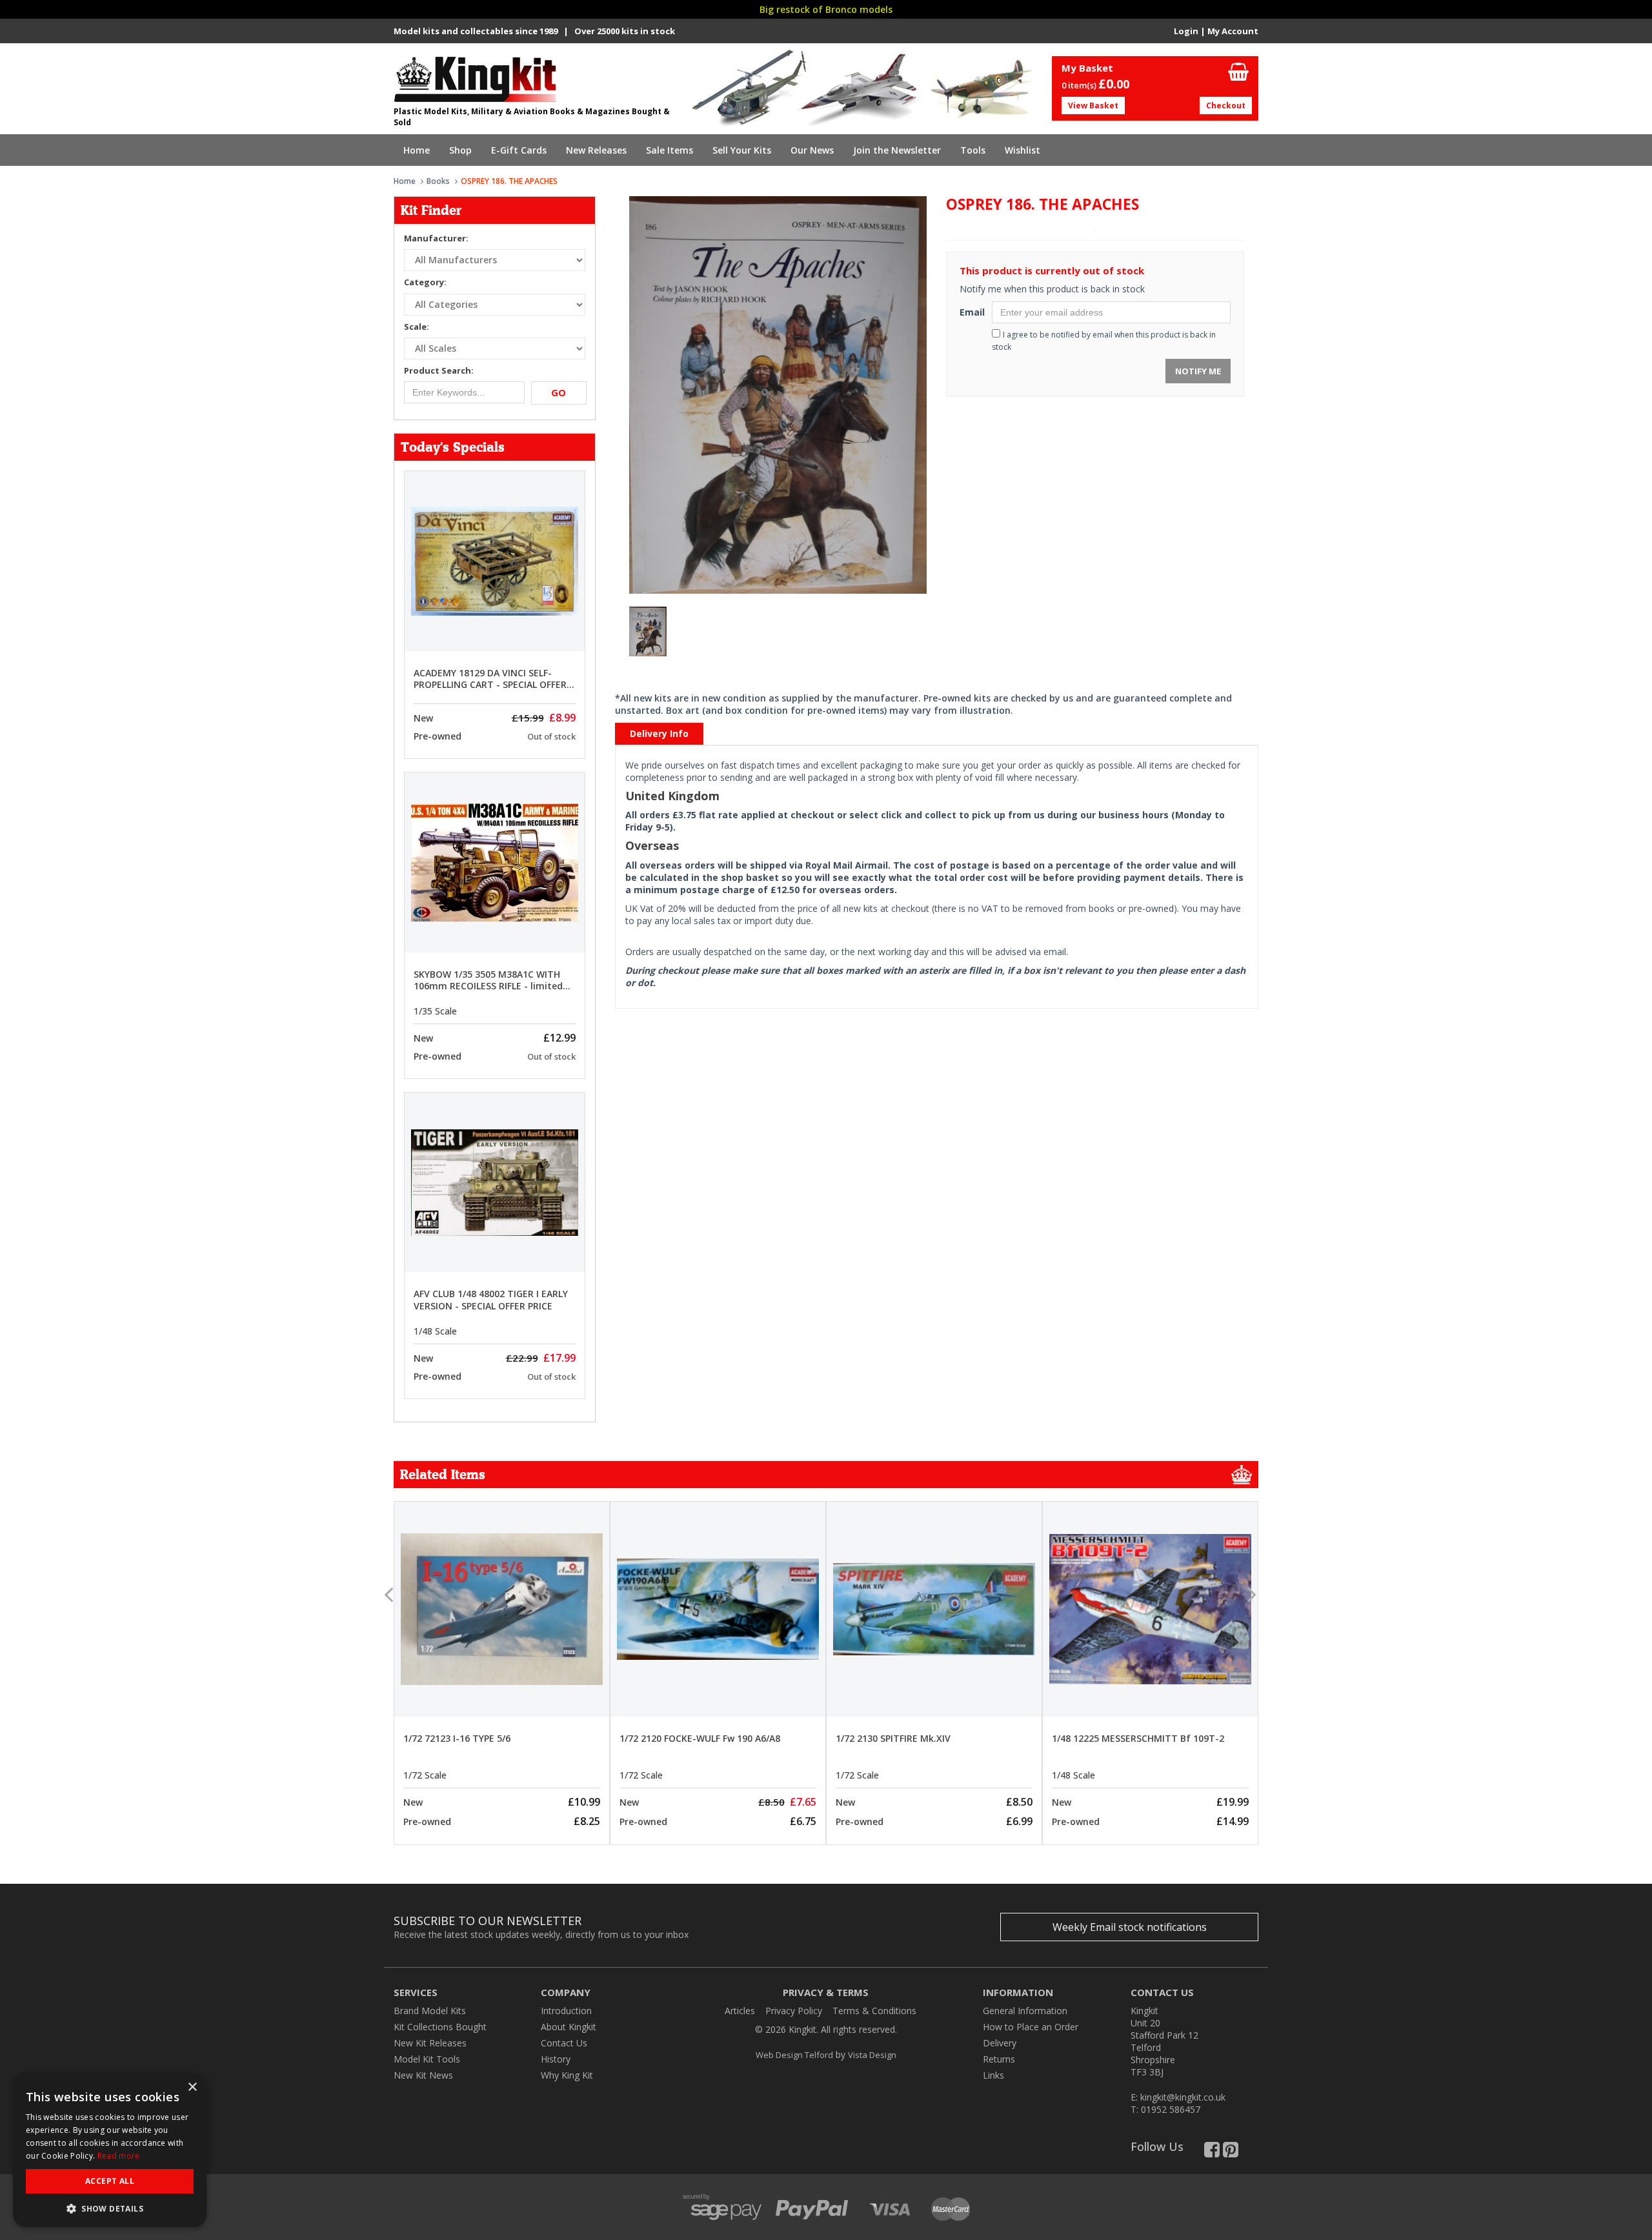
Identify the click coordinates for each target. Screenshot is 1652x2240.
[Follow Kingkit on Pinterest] (1231, 2153)
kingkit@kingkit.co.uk (1183, 2097)
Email (971, 312)
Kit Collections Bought (440, 2027)
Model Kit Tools (427, 2059)
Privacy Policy (794, 2011)
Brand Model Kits (430, 2011)
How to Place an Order (1031, 2027)
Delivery (1000, 2043)
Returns (999, 2059)
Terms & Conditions (874, 2011)
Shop (460, 150)
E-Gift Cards (519, 150)
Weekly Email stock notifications (1130, 1927)
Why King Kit (567, 2075)
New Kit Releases (430, 2043)
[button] (110, 2208)
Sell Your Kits (742, 150)
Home (417, 150)
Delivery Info (659, 733)
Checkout (1226, 106)
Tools (973, 150)
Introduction (566, 2011)
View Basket (1093, 106)
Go (559, 392)
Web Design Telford (794, 2055)
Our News (812, 150)
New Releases (596, 150)
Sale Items (670, 150)
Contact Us (564, 2043)
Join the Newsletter (897, 150)
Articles (740, 2011)
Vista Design (872, 2055)
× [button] (192, 2087)
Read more (119, 2156)
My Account (1233, 31)
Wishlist (1022, 150)
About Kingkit (569, 2027)
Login (1186, 31)
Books (438, 181)
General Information (1025, 2011)
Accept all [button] (110, 2181)
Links (993, 2075)
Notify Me (1198, 371)
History (556, 2059)
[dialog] (110, 2150)
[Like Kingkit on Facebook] (1212, 2153)
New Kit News (423, 2075)
